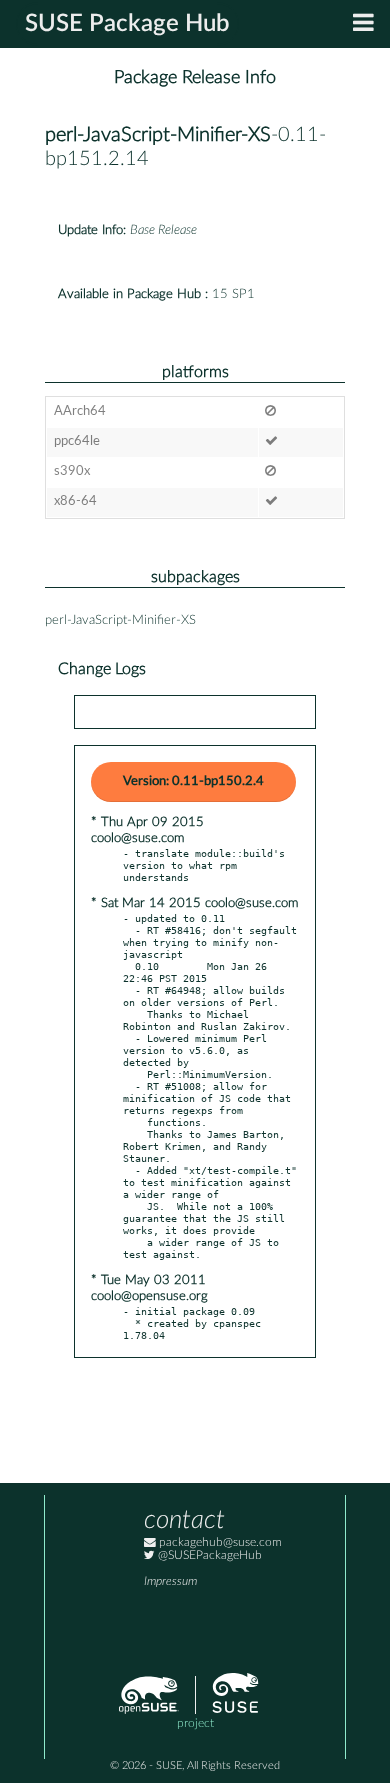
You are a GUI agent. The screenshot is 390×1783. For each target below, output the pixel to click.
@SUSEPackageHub (208, 1555)
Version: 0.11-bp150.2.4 (193, 781)
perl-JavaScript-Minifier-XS (158, 135)
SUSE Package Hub (127, 24)
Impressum (170, 1581)
